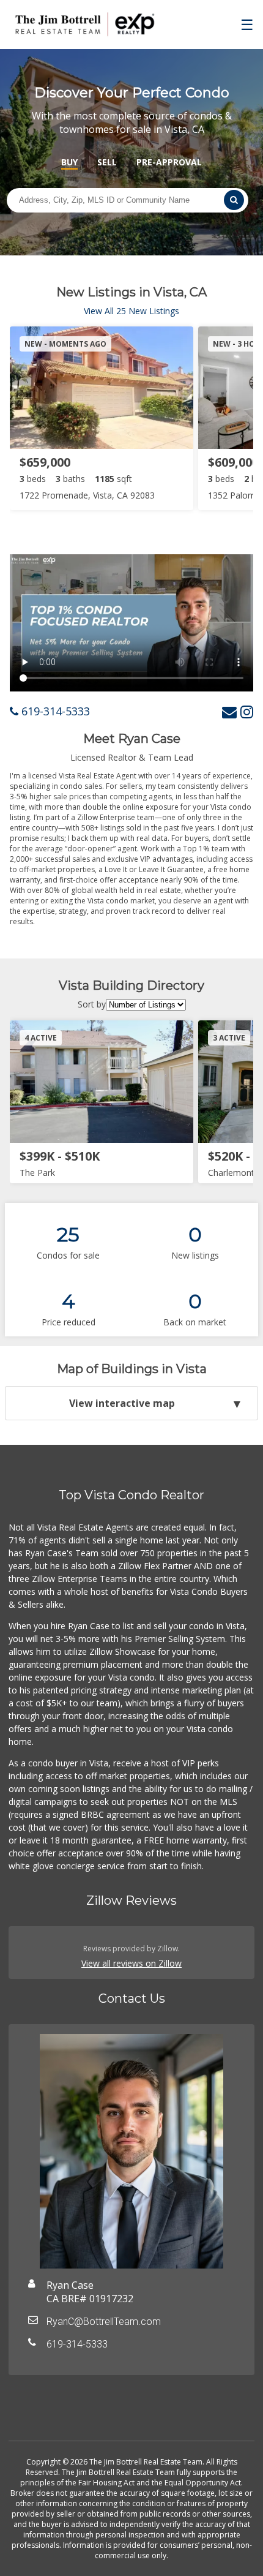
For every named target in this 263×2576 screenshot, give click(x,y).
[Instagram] (247, 711)
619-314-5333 (54, 711)
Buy (69, 162)
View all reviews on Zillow (131, 1963)
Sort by (92, 1004)
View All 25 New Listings (131, 311)
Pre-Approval (169, 162)
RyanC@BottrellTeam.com (104, 2322)
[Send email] (229, 711)
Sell (107, 162)
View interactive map (122, 1403)
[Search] (234, 200)
